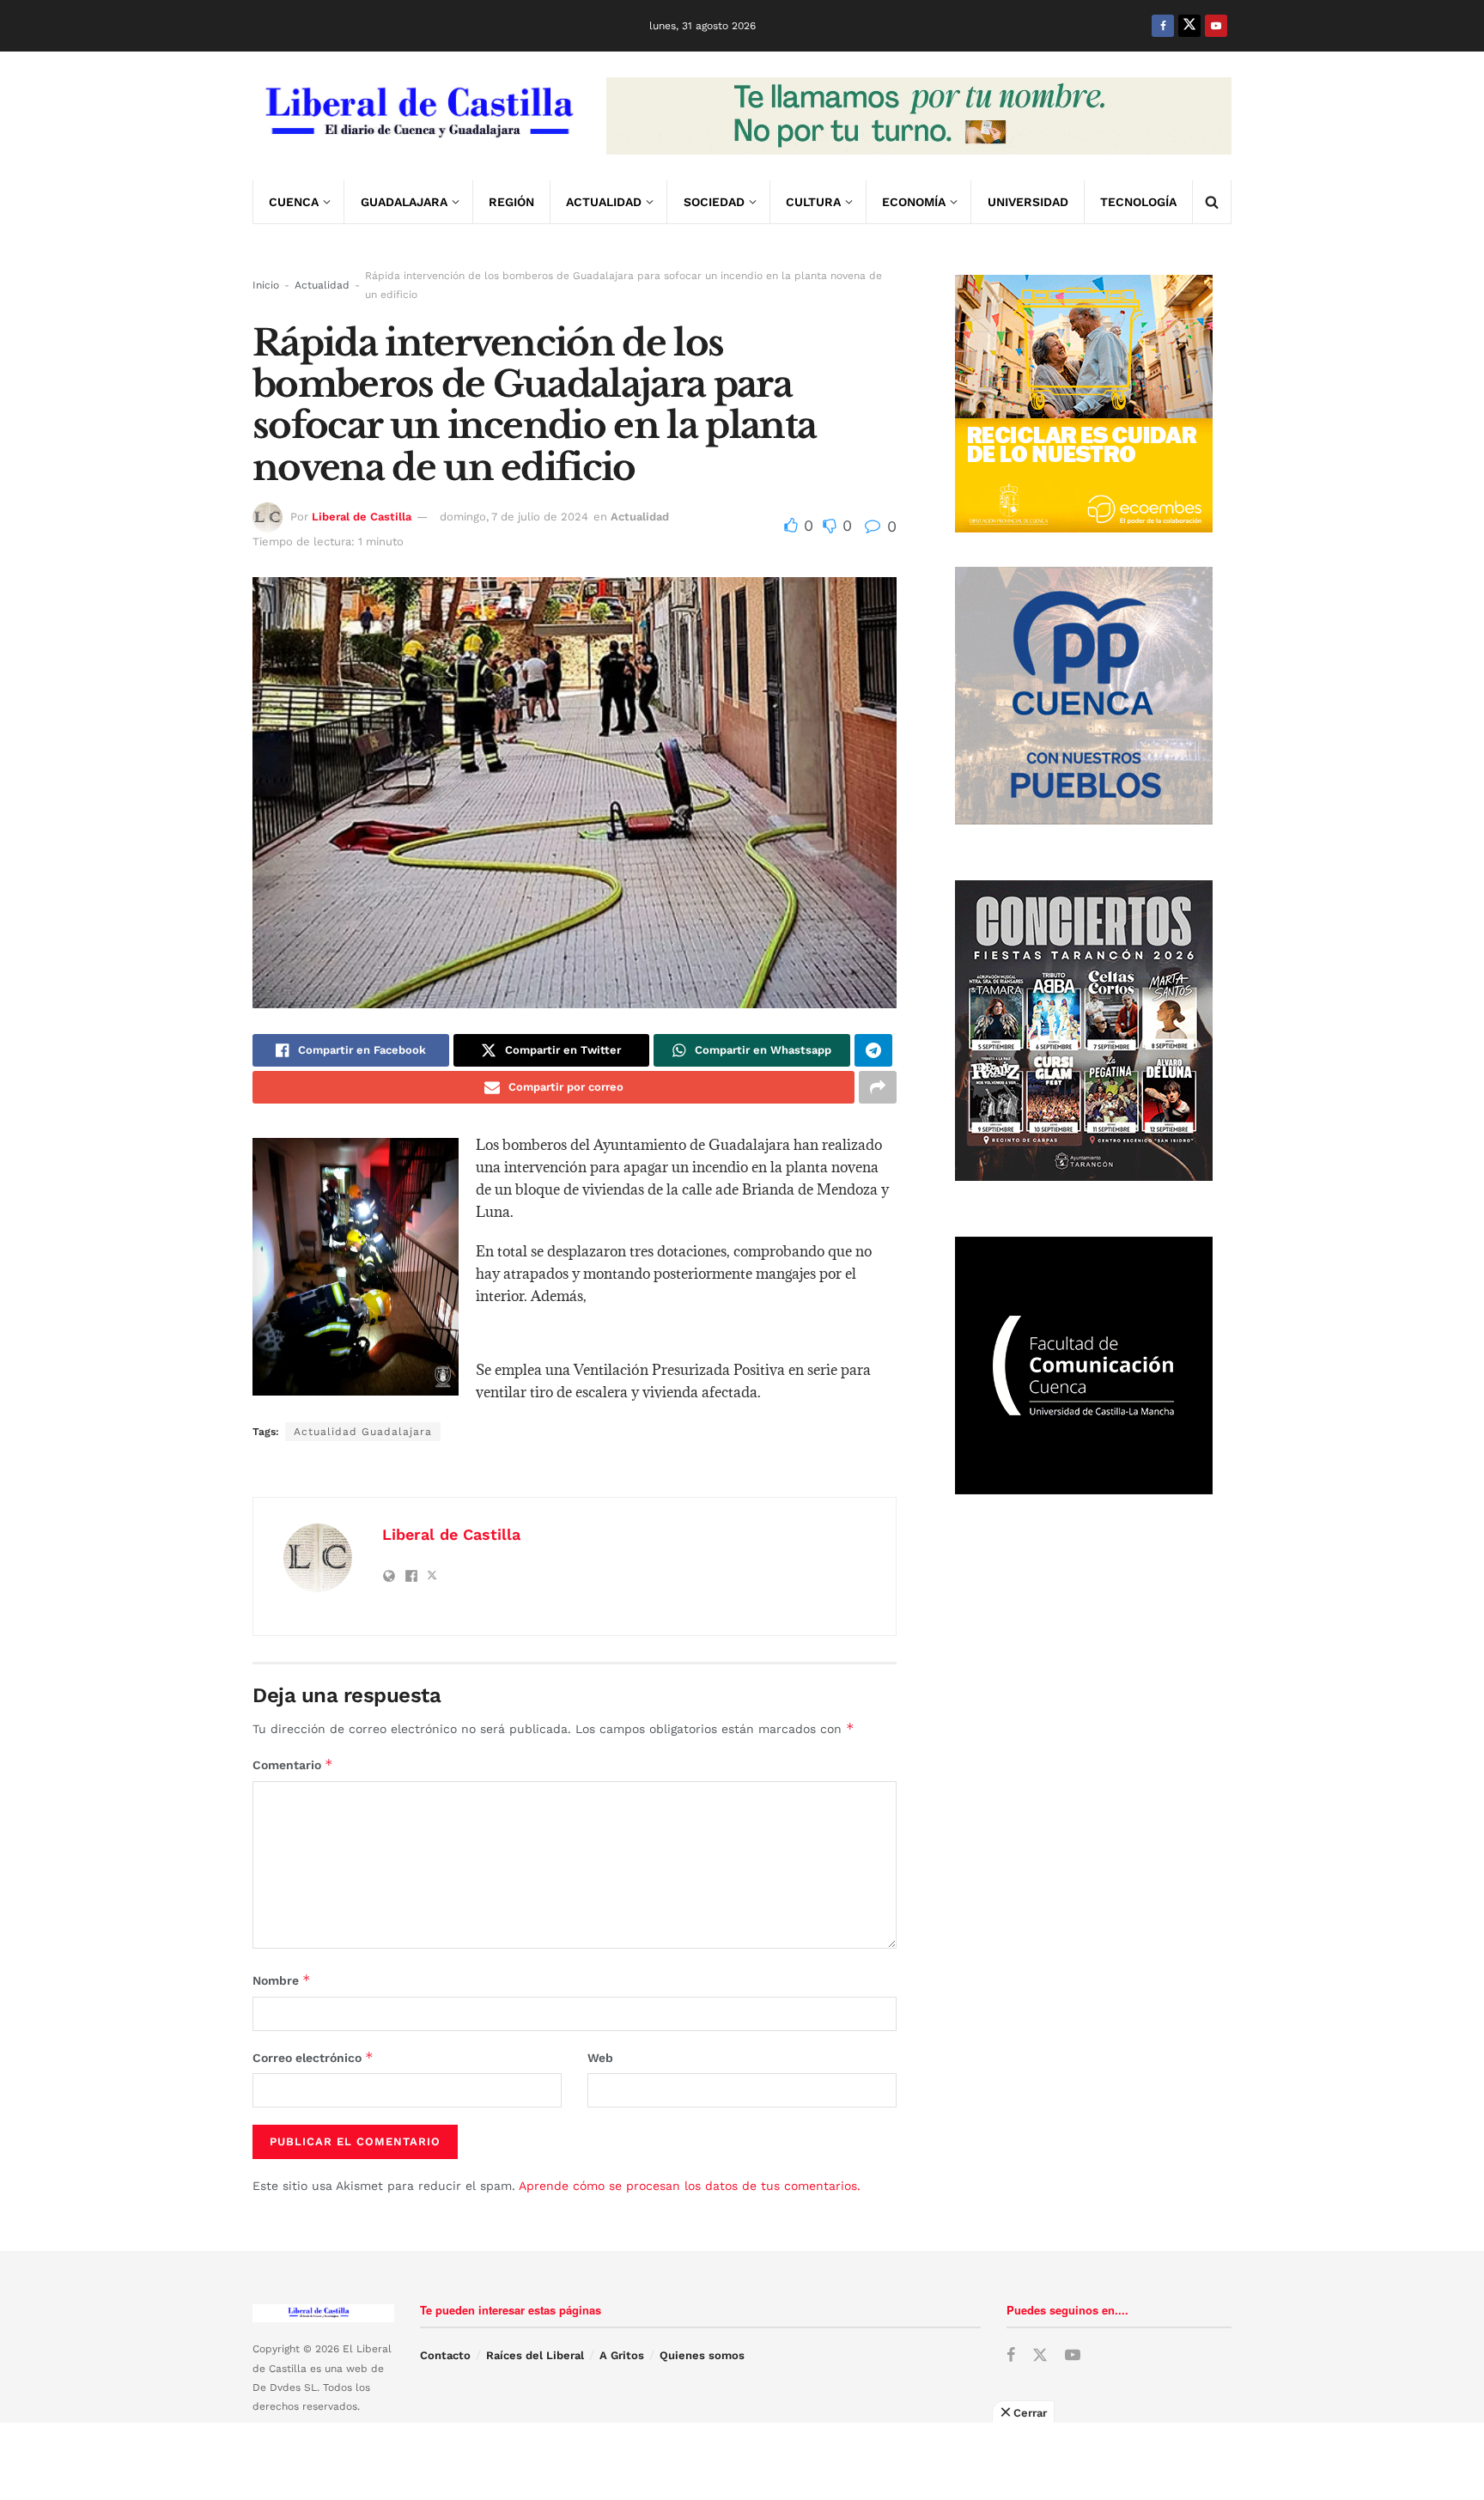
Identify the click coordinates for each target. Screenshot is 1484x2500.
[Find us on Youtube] (1216, 26)
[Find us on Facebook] (1163, 26)
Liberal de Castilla (362, 517)
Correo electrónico (313, 2057)
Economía (914, 202)
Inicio (266, 285)
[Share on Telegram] (873, 1050)
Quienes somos (702, 2355)
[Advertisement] (742, 2461)
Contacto (445, 2355)
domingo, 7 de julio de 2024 (514, 517)
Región (511, 202)
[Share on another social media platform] (878, 1087)
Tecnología (1138, 202)
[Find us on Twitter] (1189, 26)
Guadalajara (404, 202)
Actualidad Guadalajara (363, 1432)
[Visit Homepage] (417, 116)
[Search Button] (1212, 202)
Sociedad (714, 202)
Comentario (293, 1764)
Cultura (813, 202)
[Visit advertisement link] (919, 116)
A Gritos (622, 2355)
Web (600, 2058)
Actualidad (604, 202)
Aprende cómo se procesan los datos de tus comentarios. (690, 2186)
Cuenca (294, 202)
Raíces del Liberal (535, 2355)
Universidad (1028, 202)
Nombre (282, 1980)
